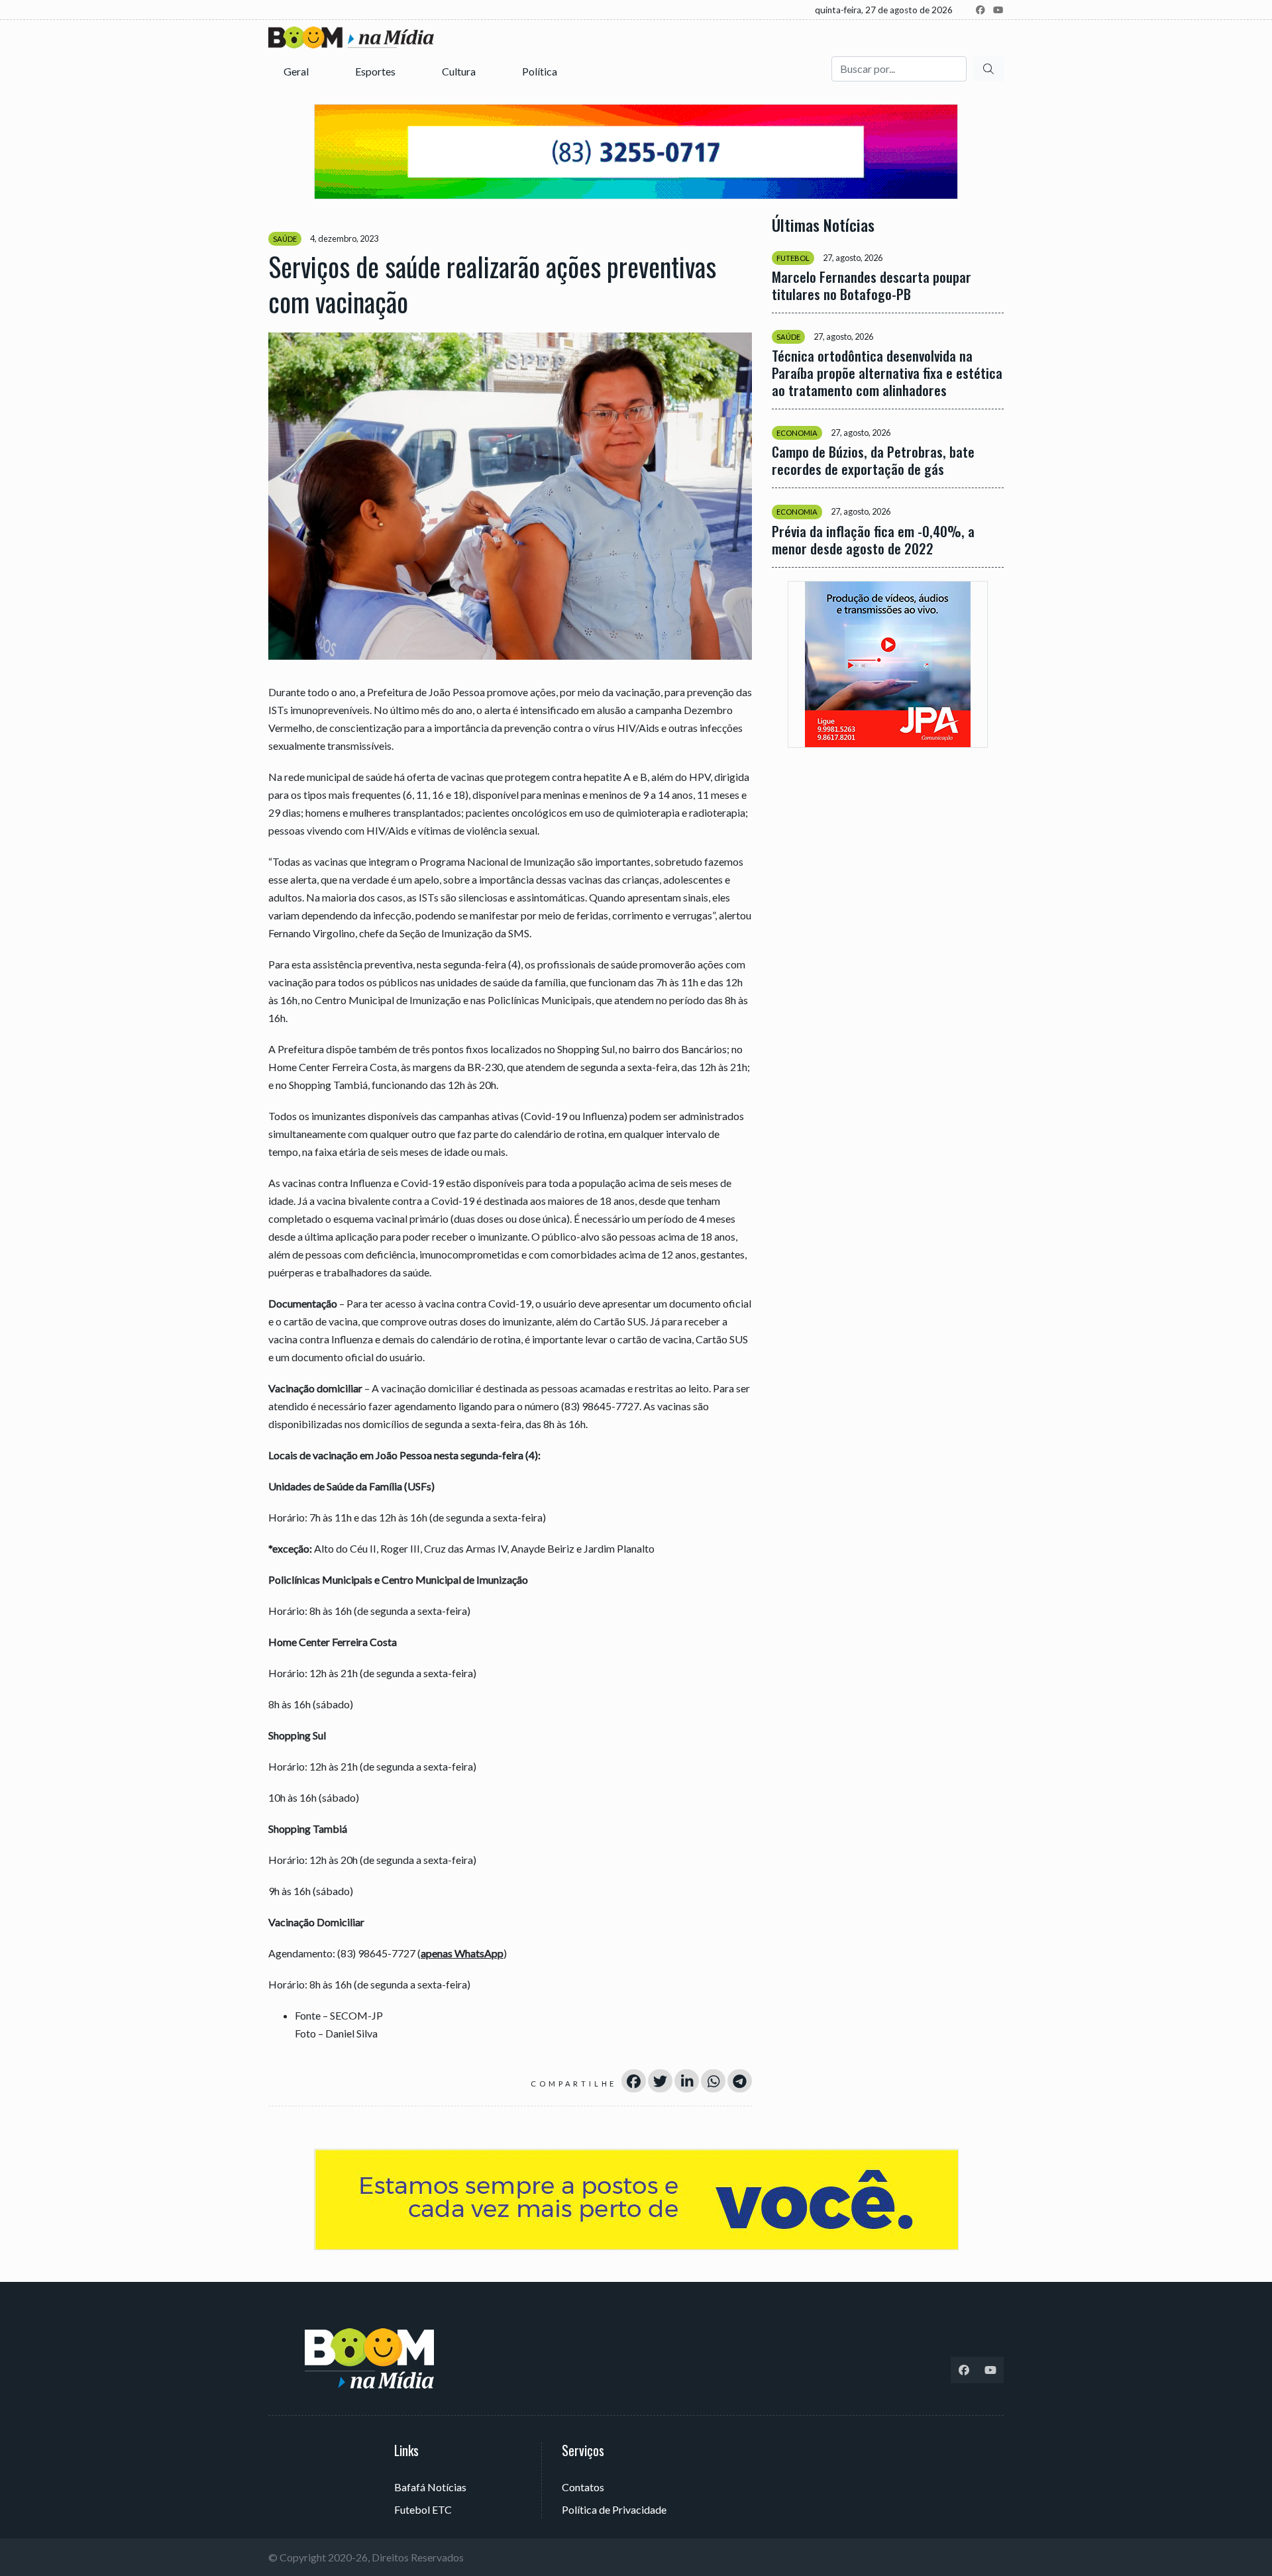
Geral (297, 71)
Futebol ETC (423, 2509)
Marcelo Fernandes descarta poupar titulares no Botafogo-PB (872, 285)
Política (541, 71)
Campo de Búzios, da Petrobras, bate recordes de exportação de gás (873, 460)
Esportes (376, 71)
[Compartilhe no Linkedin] (687, 2081)
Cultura (460, 71)
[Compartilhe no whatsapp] (713, 2081)
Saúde (285, 239)
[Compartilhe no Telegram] (740, 2081)
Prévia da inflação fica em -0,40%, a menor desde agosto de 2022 (873, 539)
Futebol (793, 258)
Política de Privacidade (614, 2509)
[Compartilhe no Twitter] (660, 2081)
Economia (797, 433)
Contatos (583, 2487)
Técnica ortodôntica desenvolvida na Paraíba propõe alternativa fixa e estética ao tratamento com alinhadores (887, 373)
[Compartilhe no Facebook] (634, 2081)
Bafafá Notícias (430, 2487)
